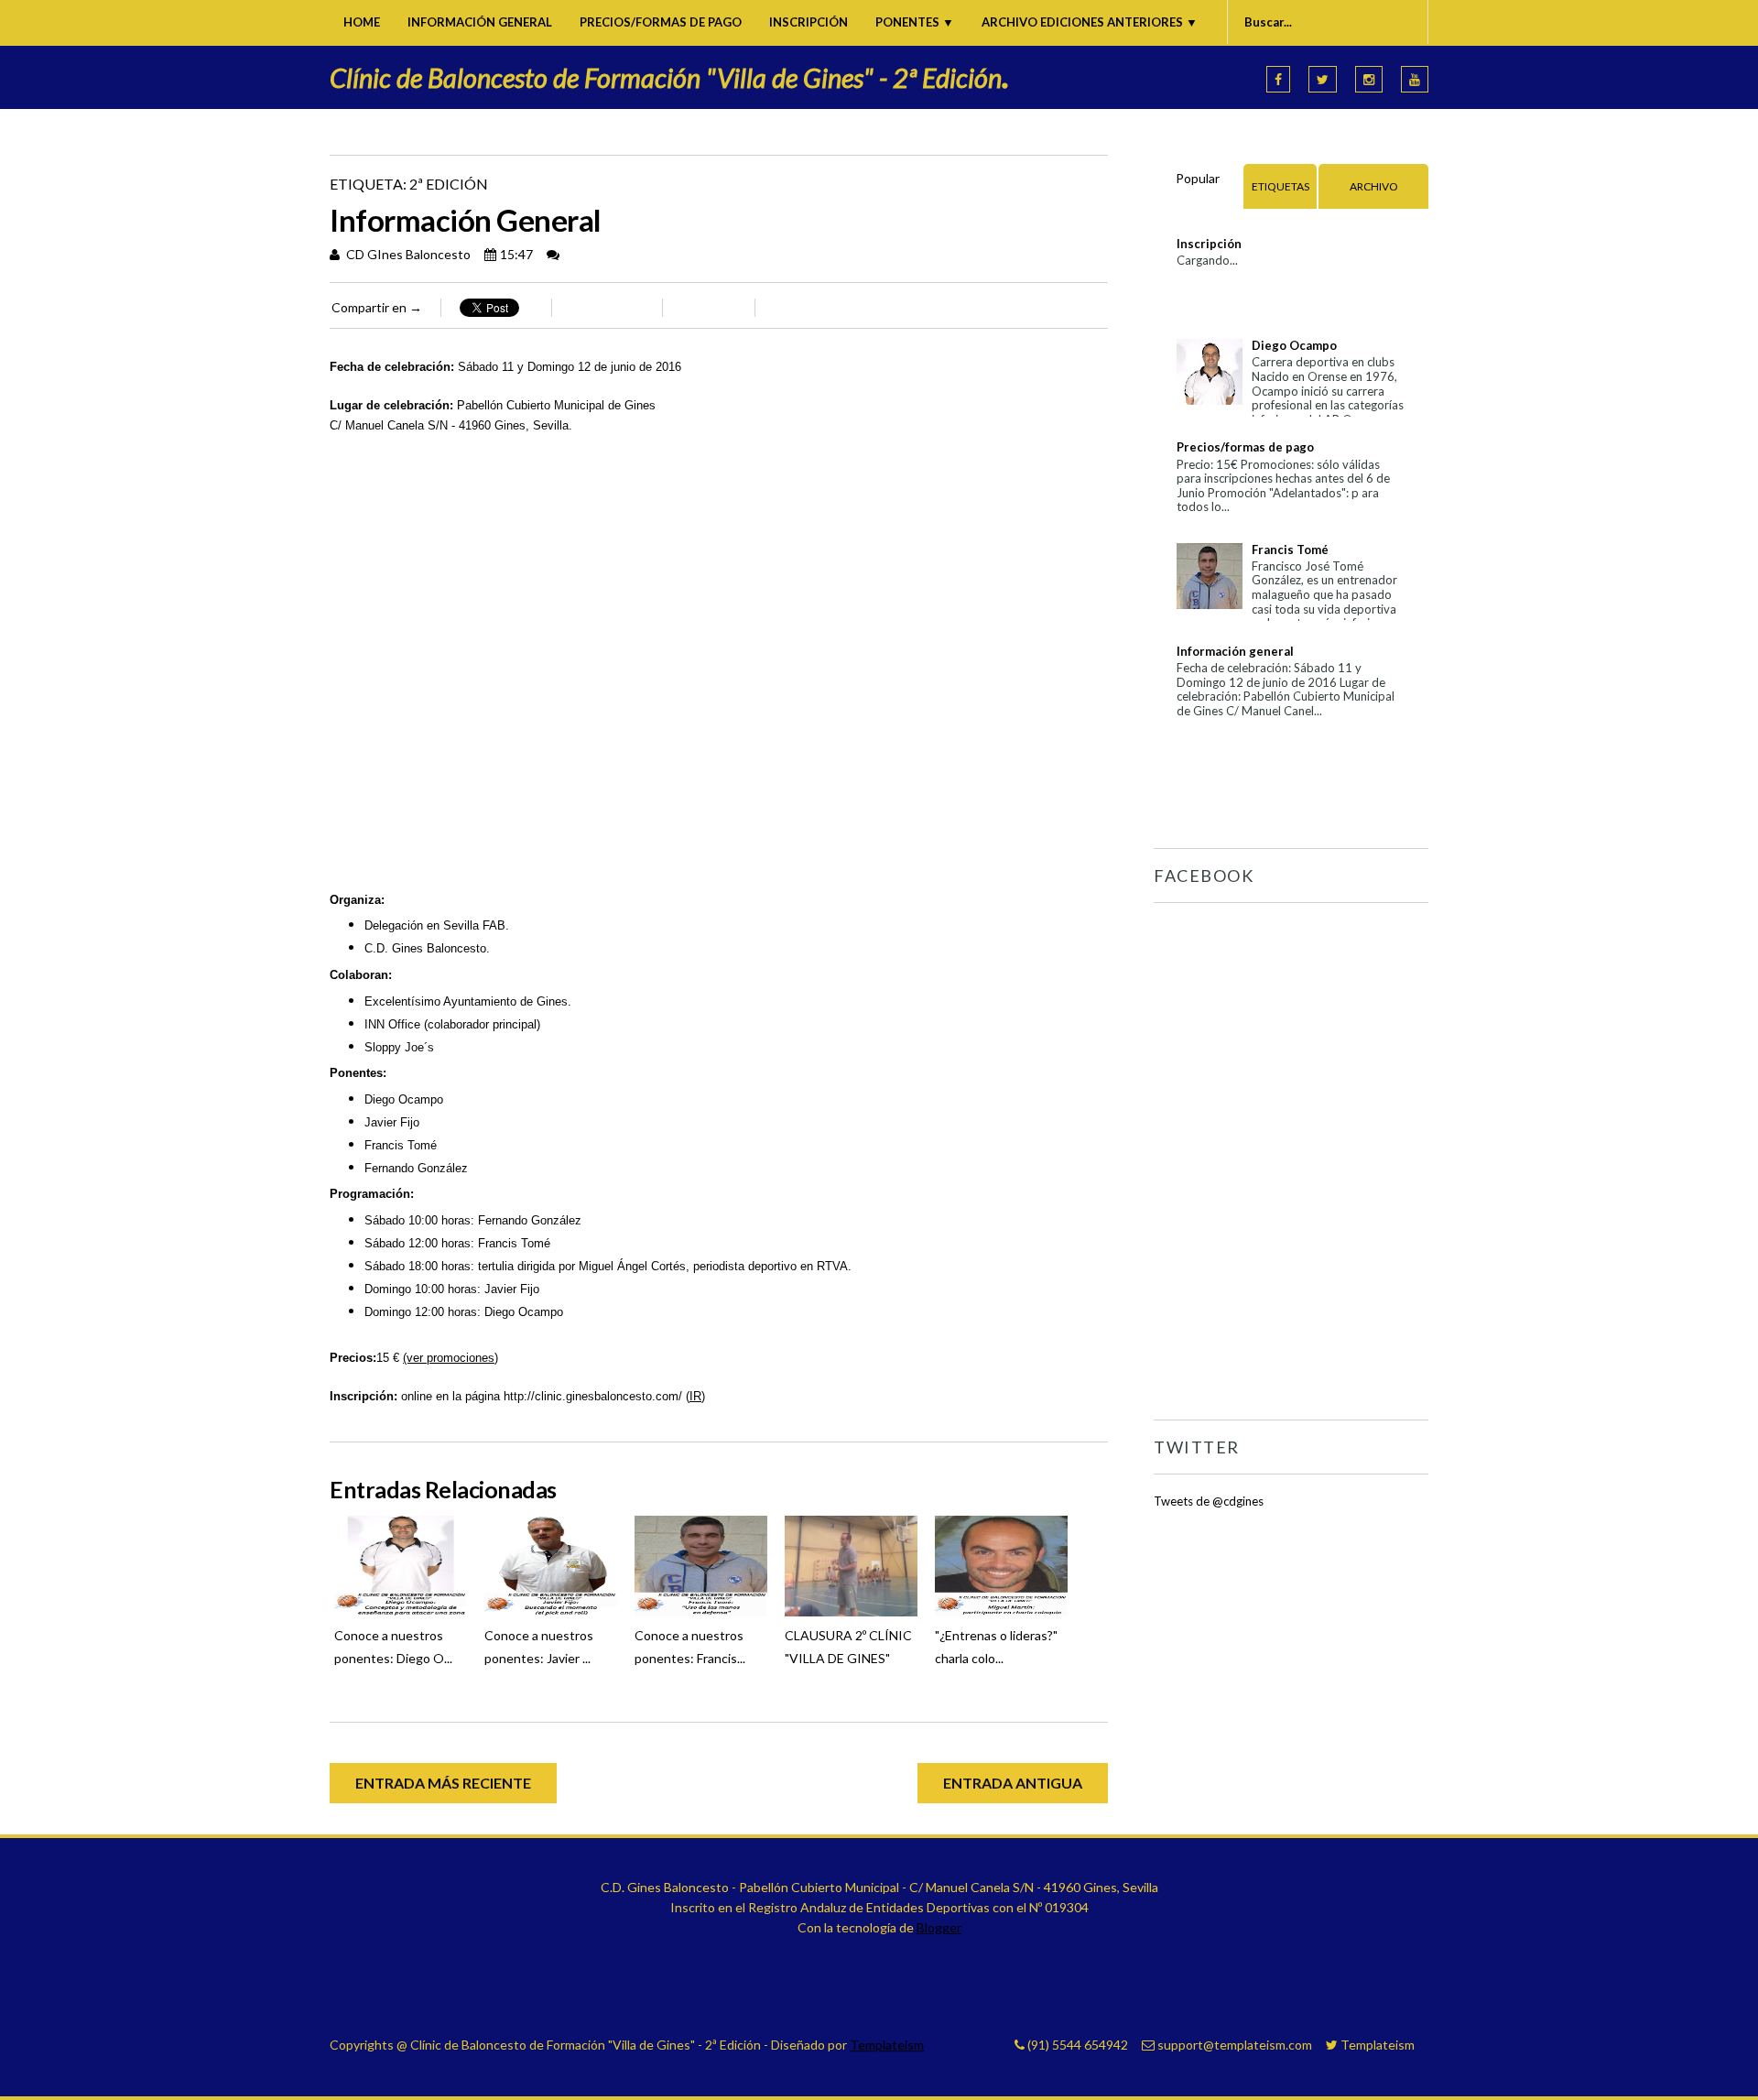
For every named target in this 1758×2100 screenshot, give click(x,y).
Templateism (887, 2045)
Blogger (939, 1927)
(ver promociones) (450, 1358)
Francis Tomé (1290, 549)
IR (695, 1396)
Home (362, 22)
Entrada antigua (1013, 1783)
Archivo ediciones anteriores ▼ (1090, 22)
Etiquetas (1281, 186)
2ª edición (449, 184)
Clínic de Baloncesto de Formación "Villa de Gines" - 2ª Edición (670, 77)
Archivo (1374, 186)
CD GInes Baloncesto (407, 254)
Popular (1198, 178)
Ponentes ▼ (915, 22)
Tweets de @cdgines (1209, 1501)
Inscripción (808, 22)
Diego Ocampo (1294, 345)
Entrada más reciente (443, 1783)
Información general (480, 22)
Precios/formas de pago (661, 22)
